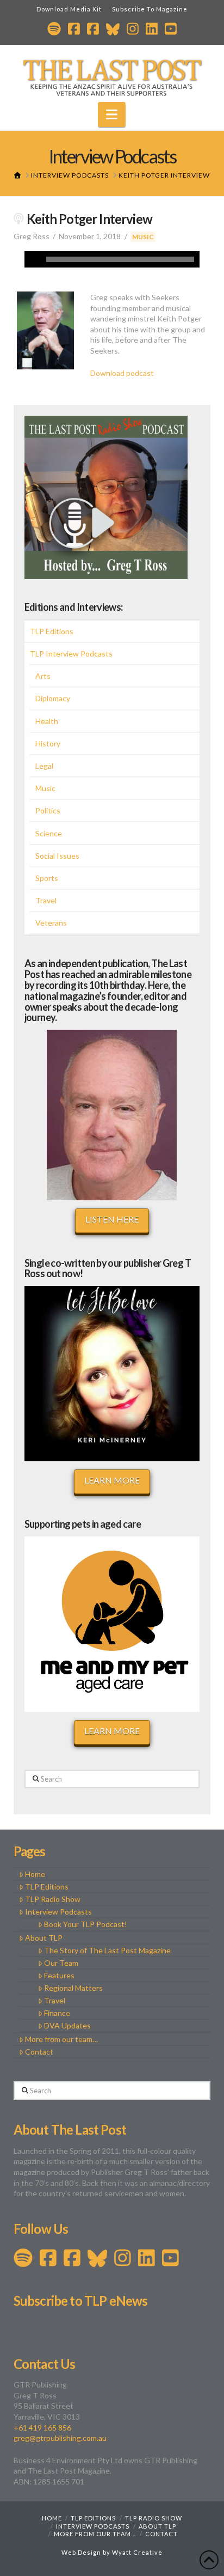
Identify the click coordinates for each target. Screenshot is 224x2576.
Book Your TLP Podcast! (86, 1924)
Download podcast (122, 373)
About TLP (44, 1938)
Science (49, 833)
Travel (46, 900)
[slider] (120, 259)
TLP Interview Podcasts (71, 654)
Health (47, 721)
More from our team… (61, 2039)
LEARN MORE (112, 1480)
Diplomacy (53, 698)
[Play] (33, 259)
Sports (47, 878)
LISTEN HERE (112, 1219)
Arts (43, 676)
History (48, 743)
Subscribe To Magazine (150, 9)
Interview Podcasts (58, 1912)
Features (59, 1975)
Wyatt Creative (137, 2552)
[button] (112, 114)
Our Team (61, 1963)
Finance (57, 2013)
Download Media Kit (69, 9)
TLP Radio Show (53, 1899)
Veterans (51, 923)
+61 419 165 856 (42, 2428)
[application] (112, 259)
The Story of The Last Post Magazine (107, 1950)
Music (143, 237)
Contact (39, 2052)
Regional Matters (73, 1988)
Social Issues (57, 856)
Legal (44, 766)
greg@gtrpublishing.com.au (60, 2438)
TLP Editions (52, 631)
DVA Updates (67, 2025)
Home (35, 1874)
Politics (48, 810)
